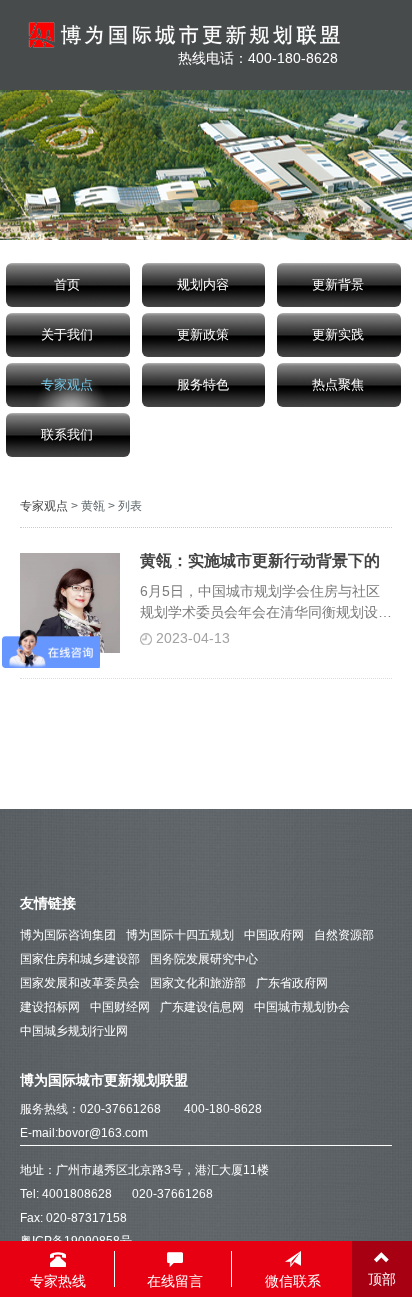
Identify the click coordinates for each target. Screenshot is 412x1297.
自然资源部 (344, 935)
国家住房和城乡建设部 (80, 959)
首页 (67, 285)
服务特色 (203, 385)
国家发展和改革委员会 (80, 983)
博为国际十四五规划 (180, 935)
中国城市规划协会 (302, 1007)
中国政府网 (274, 935)
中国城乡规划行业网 (74, 1031)
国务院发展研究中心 (204, 959)
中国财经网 (120, 1007)
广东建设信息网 (202, 1007)
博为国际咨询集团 (68, 935)
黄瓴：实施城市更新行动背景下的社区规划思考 (260, 561)
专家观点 (67, 385)
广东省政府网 (292, 983)
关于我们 (67, 335)
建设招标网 (50, 1007)
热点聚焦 (338, 385)
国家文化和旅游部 (198, 983)
